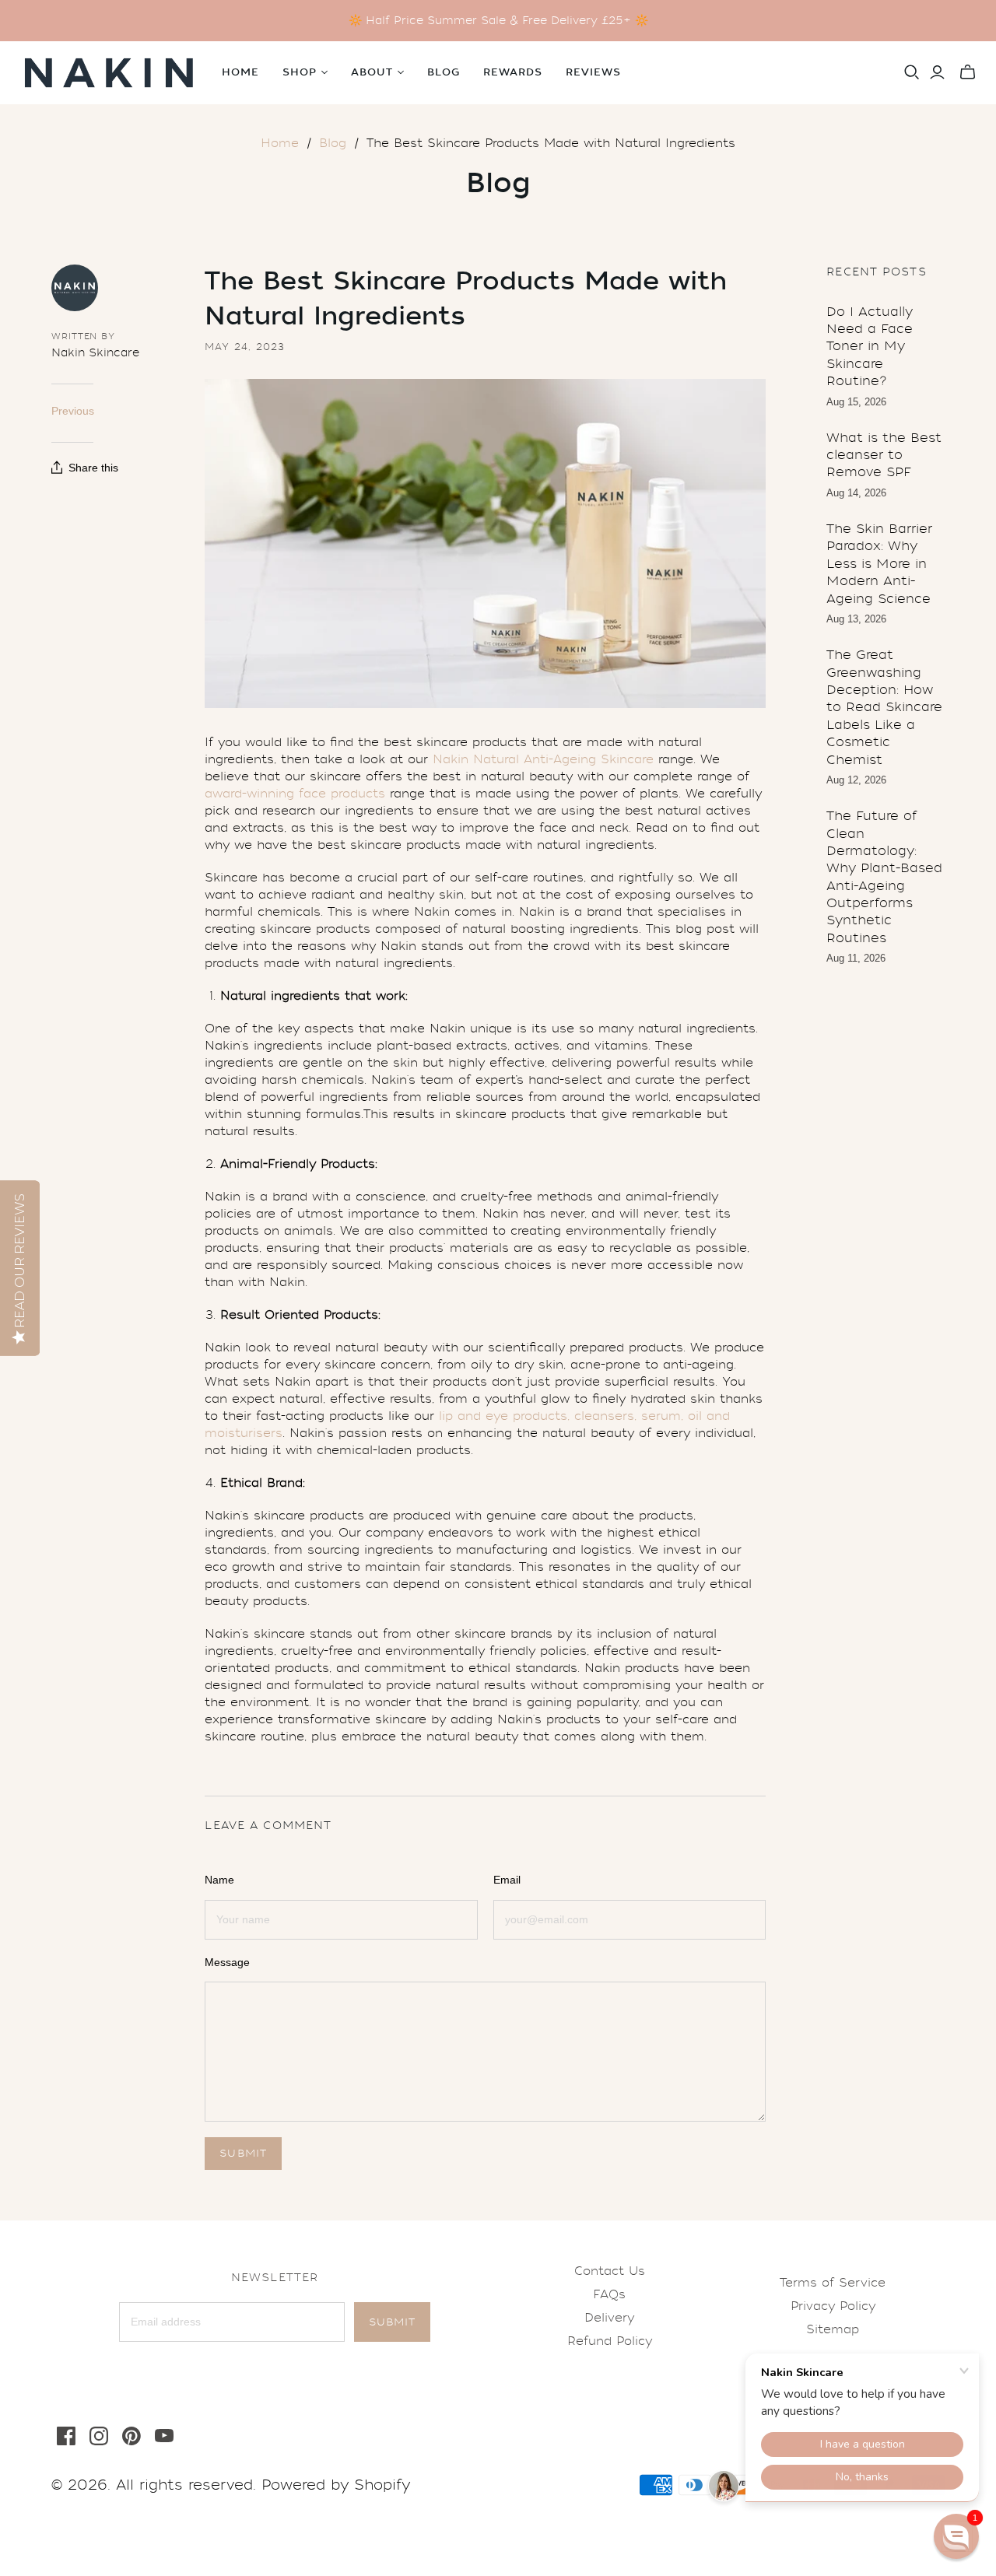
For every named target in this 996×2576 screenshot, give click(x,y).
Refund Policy (610, 2341)
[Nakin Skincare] (109, 73)
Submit (392, 2322)
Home (240, 72)
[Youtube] (164, 2436)
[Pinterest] (132, 2436)
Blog (444, 72)
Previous (73, 411)
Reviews (593, 72)
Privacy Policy (833, 2306)
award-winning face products (295, 794)
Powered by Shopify (336, 2485)
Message (227, 1962)
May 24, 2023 (245, 347)
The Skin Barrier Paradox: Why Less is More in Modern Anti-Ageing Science (879, 564)
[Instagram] (99, 2436)
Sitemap (833, 2329)
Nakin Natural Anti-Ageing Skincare (543, 759)
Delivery (609, 2318)
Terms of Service (833, 2283)
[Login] (937, 72)
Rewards (513, 72)
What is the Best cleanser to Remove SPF (884, 455)
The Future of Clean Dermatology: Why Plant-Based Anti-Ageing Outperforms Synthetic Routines (884, 877)
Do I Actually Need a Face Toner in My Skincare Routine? (870, 347)
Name (219, 1880)
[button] (956, 2536)
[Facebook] (66, 2436)
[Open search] (912, 72)
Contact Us (610, 2271)
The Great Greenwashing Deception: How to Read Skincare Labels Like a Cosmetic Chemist (884, 707)
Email (507, 1880)
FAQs (609, 2294)
